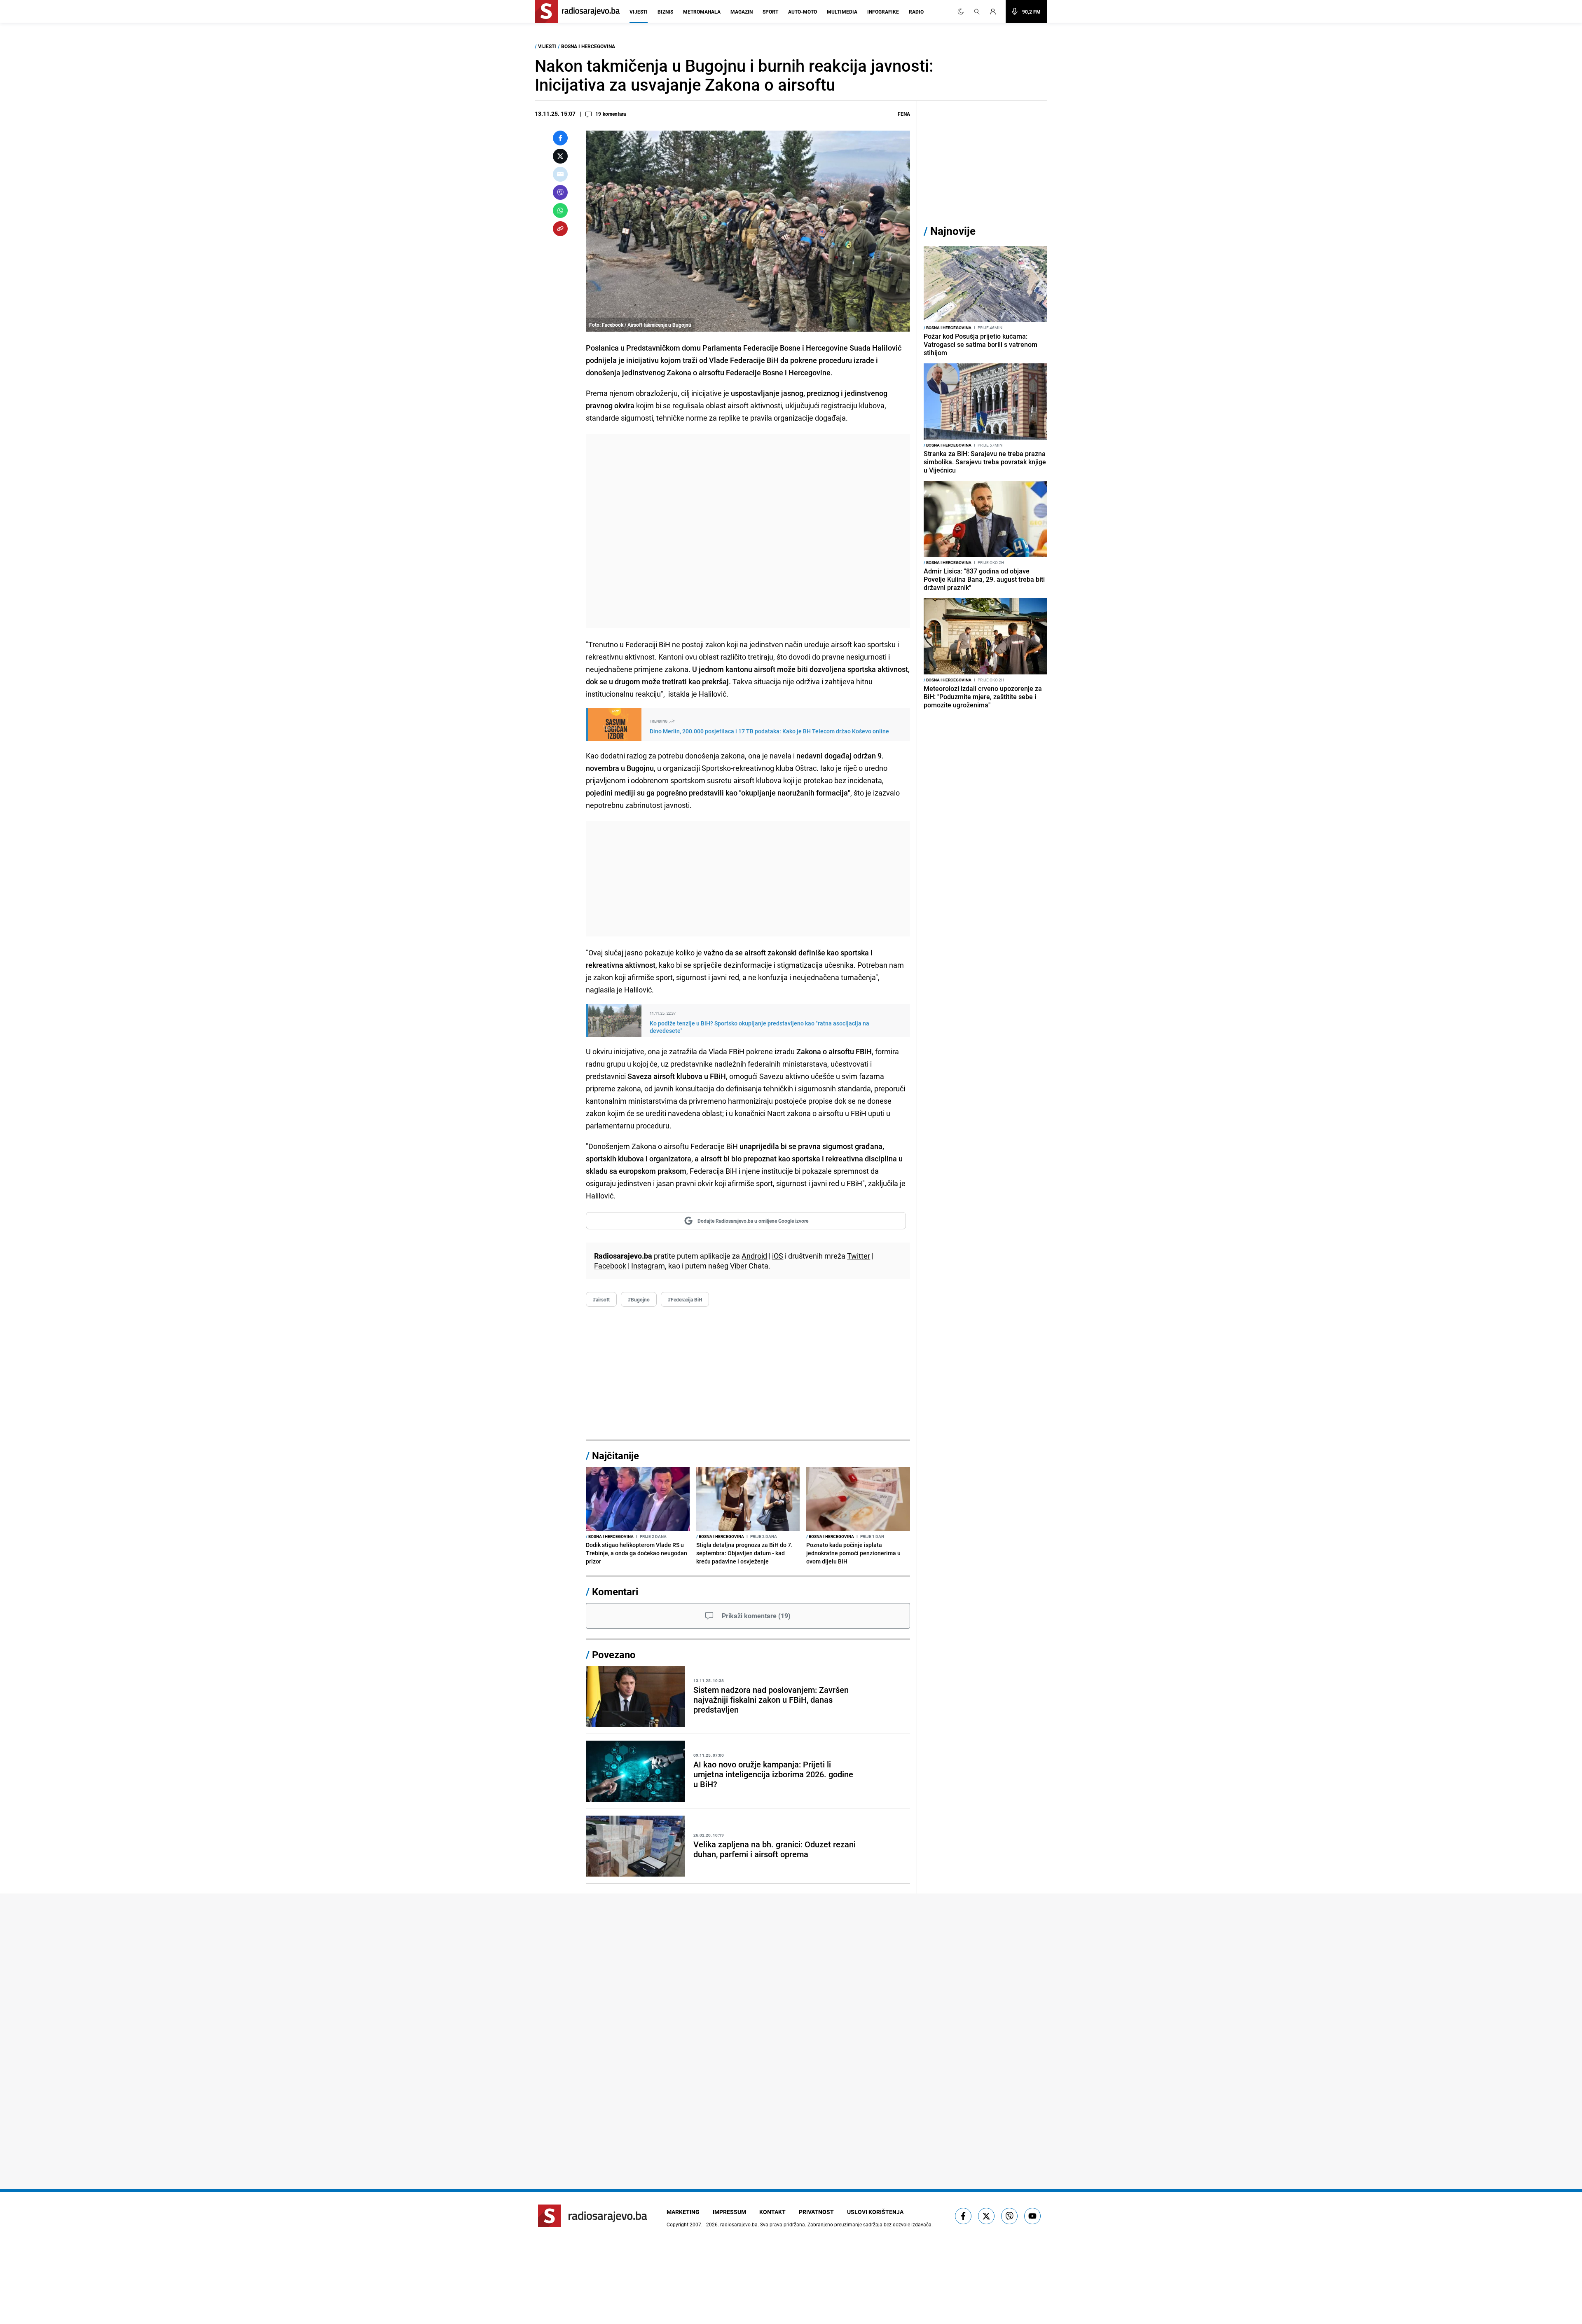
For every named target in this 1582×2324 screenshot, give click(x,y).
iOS (778, 1256)
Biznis (665, 12)
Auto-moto (803, 12)
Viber (738, 1266)
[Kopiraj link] (560, 229)
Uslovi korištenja (875, 2212)
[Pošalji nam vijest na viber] (1009, 2216)
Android (754, 1256)
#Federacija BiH (685, 1299)
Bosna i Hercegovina (588, 46)
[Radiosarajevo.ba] (593, 2216)
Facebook (610, 1266)
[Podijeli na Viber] (560, 192)
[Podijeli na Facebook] (560, 138)
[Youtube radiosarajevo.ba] (1032, 2216)
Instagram (648, 1266)
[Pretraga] (977, 12)
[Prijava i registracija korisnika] (995, 12)
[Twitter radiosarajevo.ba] (986, 2216)
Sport (770, 12)
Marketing (683, 2212)
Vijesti (639, 12)
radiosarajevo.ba (739, 2224)
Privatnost (816, 2212)
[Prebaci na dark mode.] (961, 12)
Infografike (883, 12)
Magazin (742, 12)
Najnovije (953, 231)
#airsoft (601, 1299)
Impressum (729, 2212)
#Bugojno (639, 1299)
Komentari (615, 1591)
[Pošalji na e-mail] (560, 174)
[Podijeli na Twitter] (560, 156)
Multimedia (842, 12)
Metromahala (702, 12)
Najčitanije (615, 1456)
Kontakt (772, 2212)
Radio (916, 12)
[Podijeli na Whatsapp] (560, 211)
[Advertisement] (748, 531)
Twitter (859, 1256)
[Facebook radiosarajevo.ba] (963, 2216)
